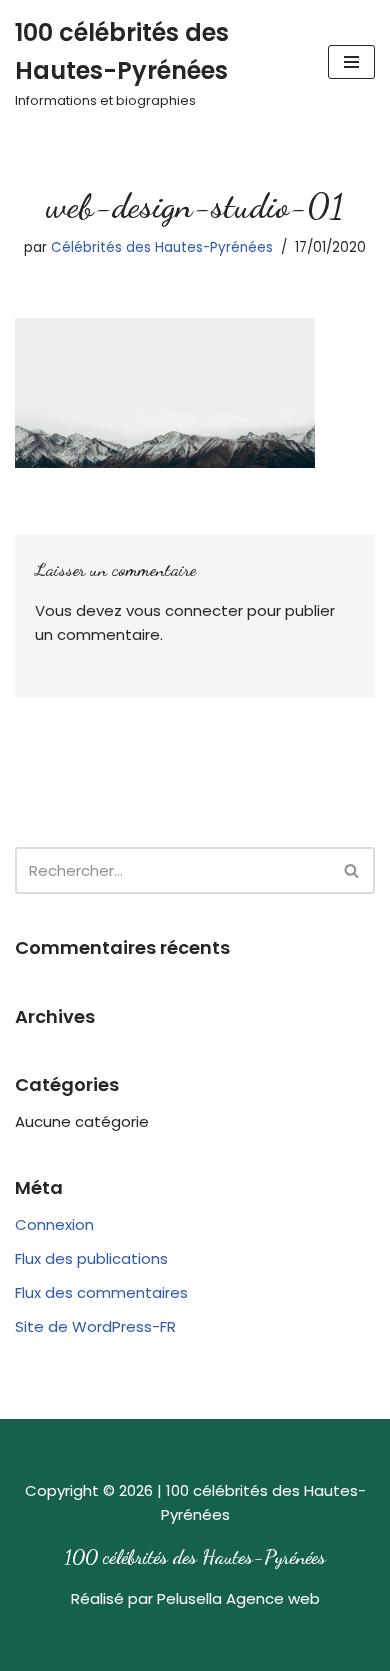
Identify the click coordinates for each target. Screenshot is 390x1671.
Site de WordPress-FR (95, 1326)
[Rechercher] (352, 870)
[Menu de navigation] (351, 62)
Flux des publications (91, 1258)
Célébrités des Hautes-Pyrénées (162, 247)
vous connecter (184, 610)
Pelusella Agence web (238, 1598)
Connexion (54, 1224)
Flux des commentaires (101, 1292)
